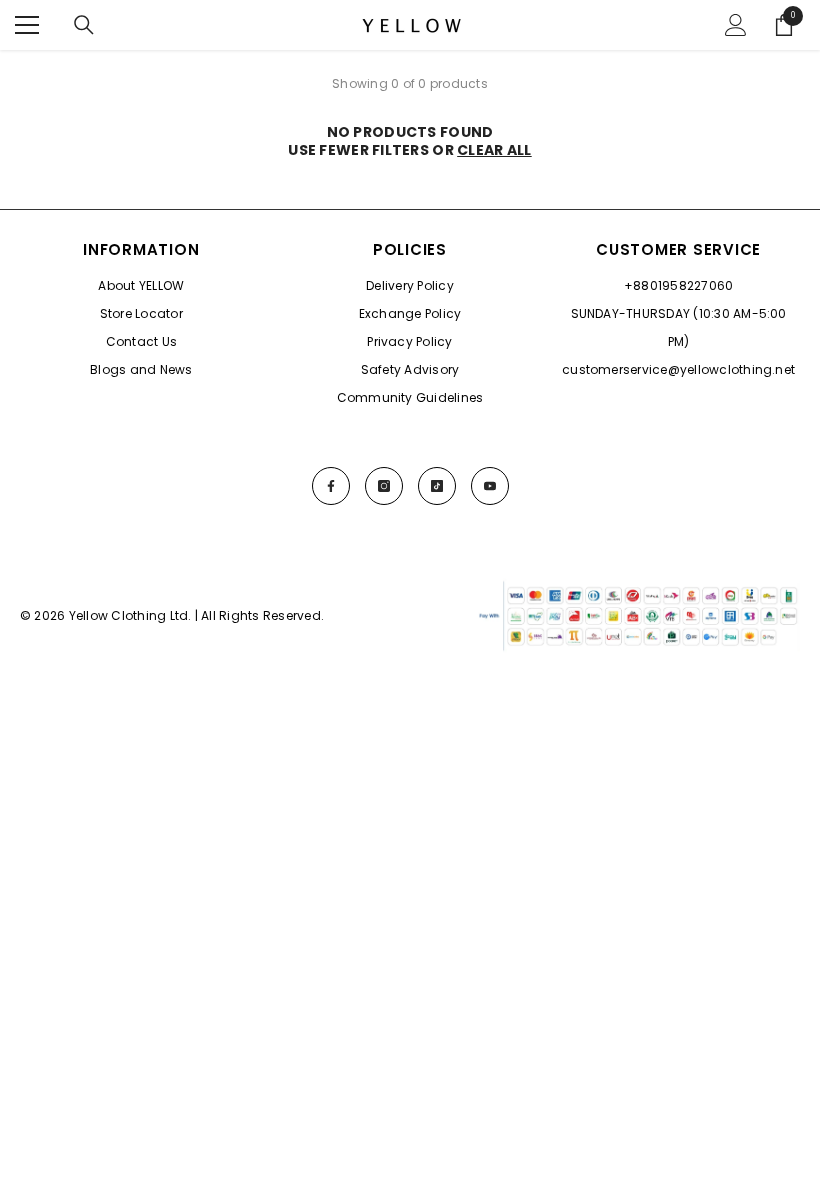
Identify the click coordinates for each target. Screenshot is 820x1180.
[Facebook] (331, 486)
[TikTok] (437, 486)
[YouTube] (490, 486)
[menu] (27, 25)
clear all (494, 150)
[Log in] (736, 25)
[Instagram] (384, 486)
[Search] (84, 25)
